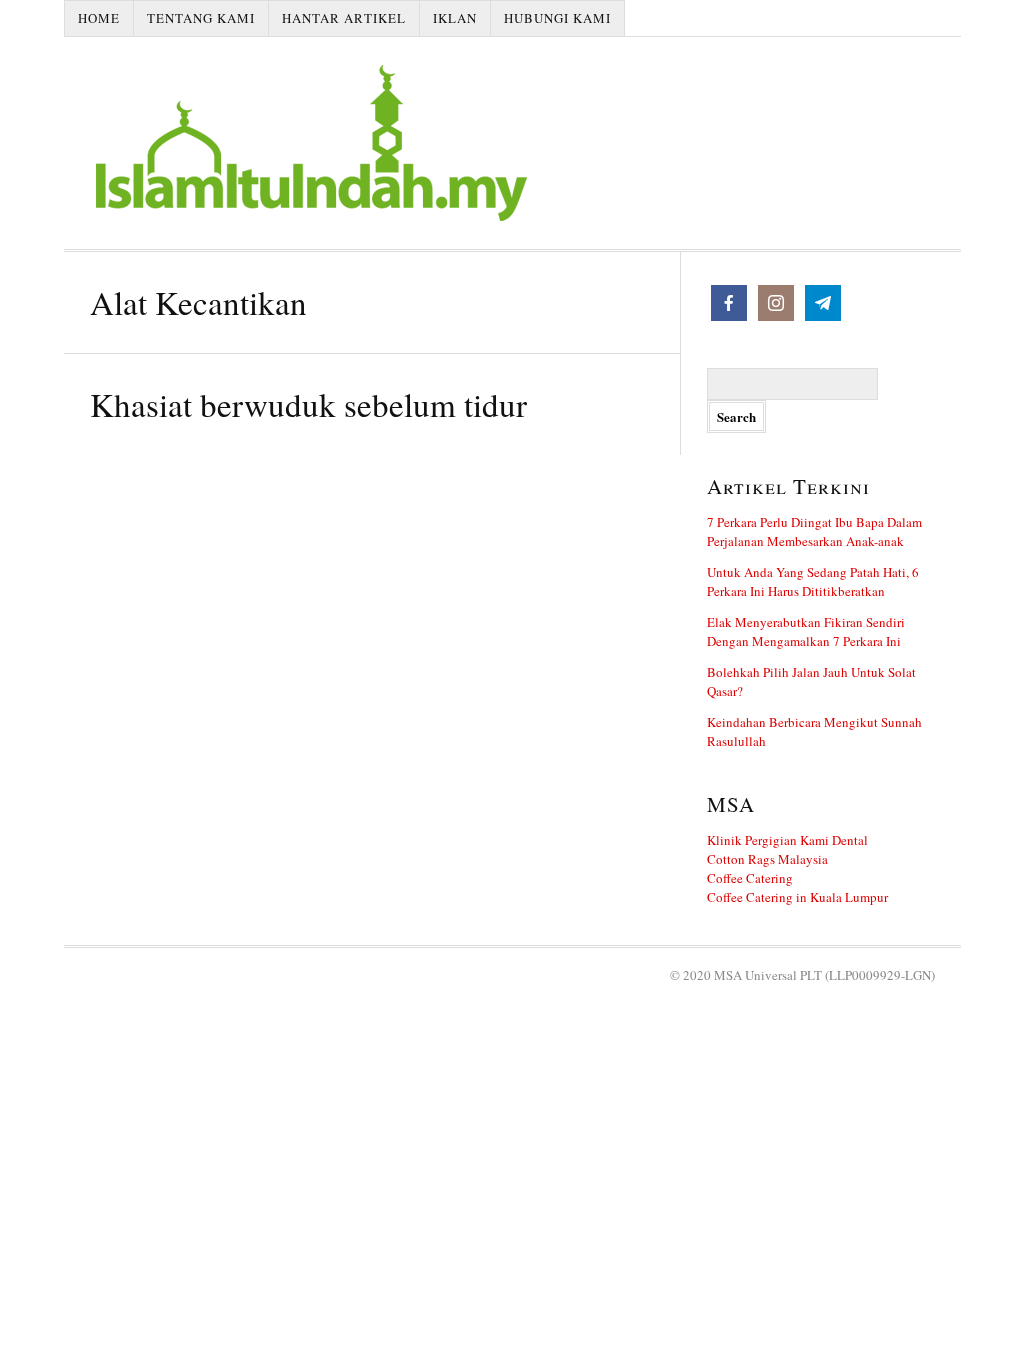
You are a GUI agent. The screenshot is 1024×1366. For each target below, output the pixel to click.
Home (99, 18)
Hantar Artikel (344, 18)
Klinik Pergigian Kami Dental (787, 840)
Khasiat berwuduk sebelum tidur (308, 404)
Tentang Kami (201, 18)
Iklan (455, 18)
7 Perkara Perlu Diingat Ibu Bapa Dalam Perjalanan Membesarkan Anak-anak (814, 531)
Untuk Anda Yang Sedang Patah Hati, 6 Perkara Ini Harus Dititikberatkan (813, 581)
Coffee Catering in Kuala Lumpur (797, 897)
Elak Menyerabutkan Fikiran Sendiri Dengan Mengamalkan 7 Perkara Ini (806, 631)
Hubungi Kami (557, 18)
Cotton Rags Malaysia (767, 859)
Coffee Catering (750, 878)
